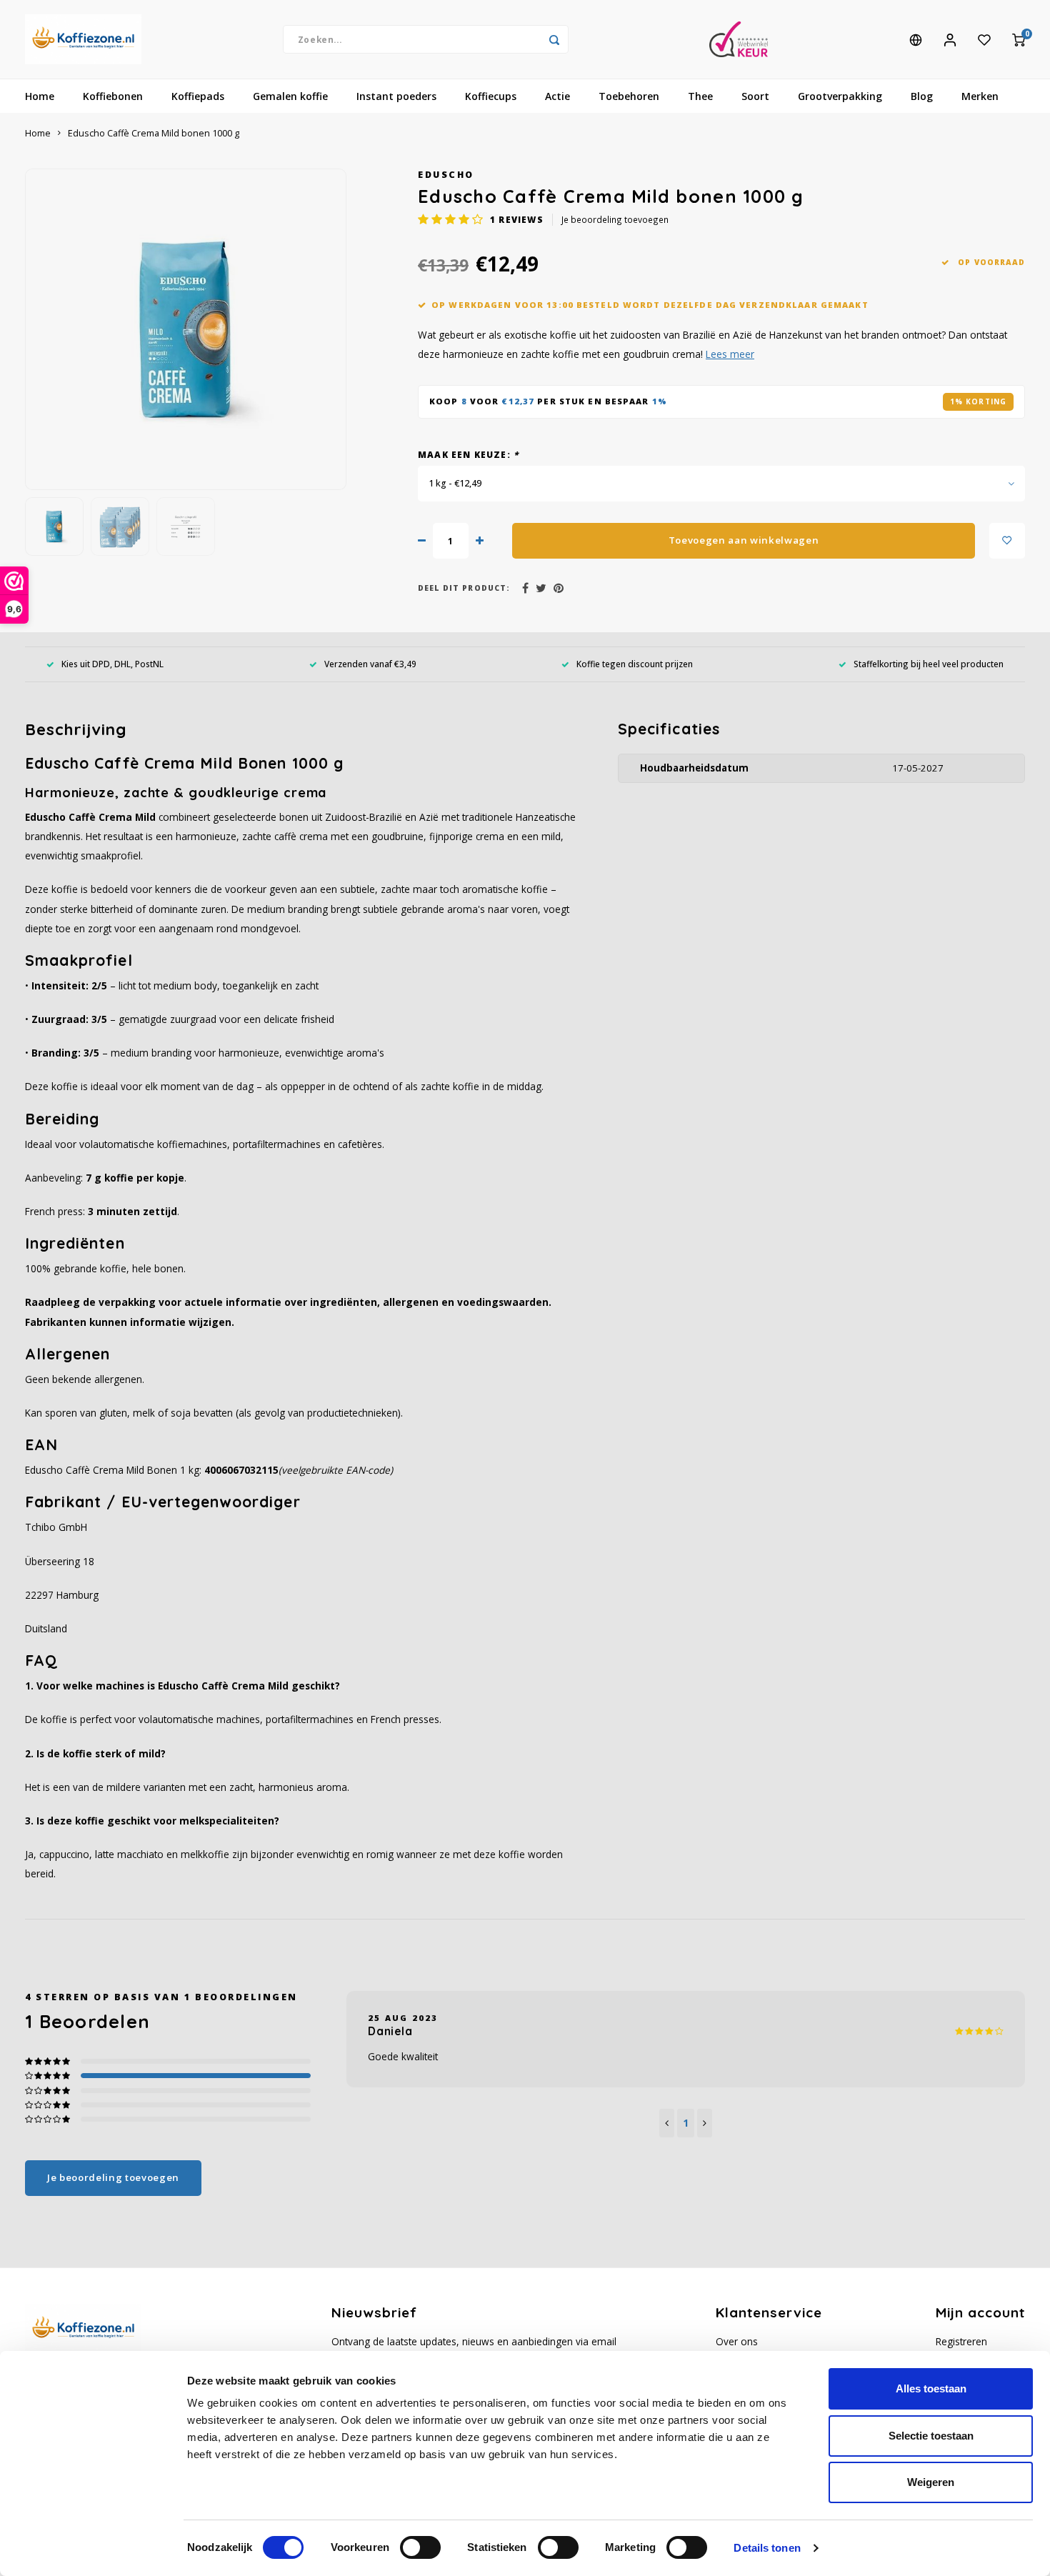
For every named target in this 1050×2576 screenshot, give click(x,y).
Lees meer (730, 354)
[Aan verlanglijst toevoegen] (1007, 541)
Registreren (961, 2341)
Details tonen (767, 2548)
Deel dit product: (464, 588)
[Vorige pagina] (667, 2123)
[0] (1019, 39)
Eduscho (446, 175)
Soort (755, 96)
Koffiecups (491, 96)
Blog (922, 96)
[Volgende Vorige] (705, 2123)
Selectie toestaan (931, 2436)
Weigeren (931, 2482)
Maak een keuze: (468, 454)
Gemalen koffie (290, 96)
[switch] (420, 2547)
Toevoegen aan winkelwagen (744, 540)
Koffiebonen (113, 96)
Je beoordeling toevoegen (615, 219)
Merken (980, 96)
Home (40, 96)
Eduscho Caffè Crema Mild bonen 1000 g (154, 133)
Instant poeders (396, 96)
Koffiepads (198, 96)
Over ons (737, 2341)
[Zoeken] (554, 39)
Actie (557, 96)
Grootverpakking (840, 96)
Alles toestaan (931, 2388)
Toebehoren (629, 96)
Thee (700, 96)
